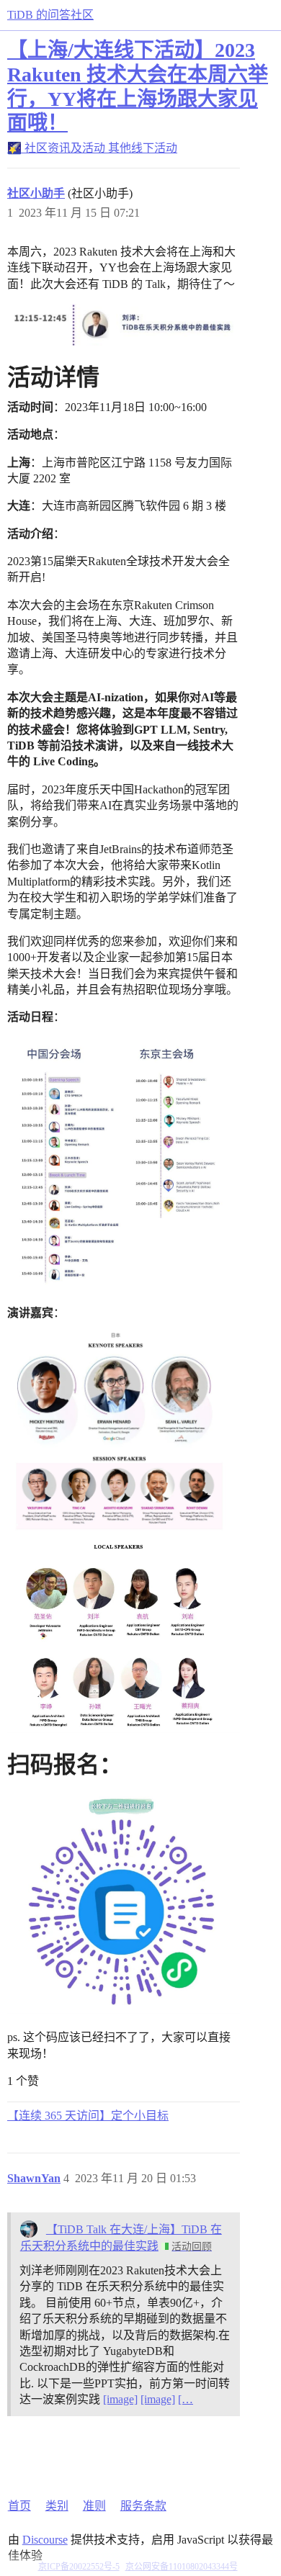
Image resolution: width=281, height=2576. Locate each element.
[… (186, 2399)
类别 (57, 2506)
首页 (19, 2506)
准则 (94, 2506)
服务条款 (143, 2506)
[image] (120, 2399)
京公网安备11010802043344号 (182, 2567)
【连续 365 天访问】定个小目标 (88, 2116)
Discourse (45, 2540)
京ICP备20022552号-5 (79, 2567)
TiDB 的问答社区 (50, 15)
